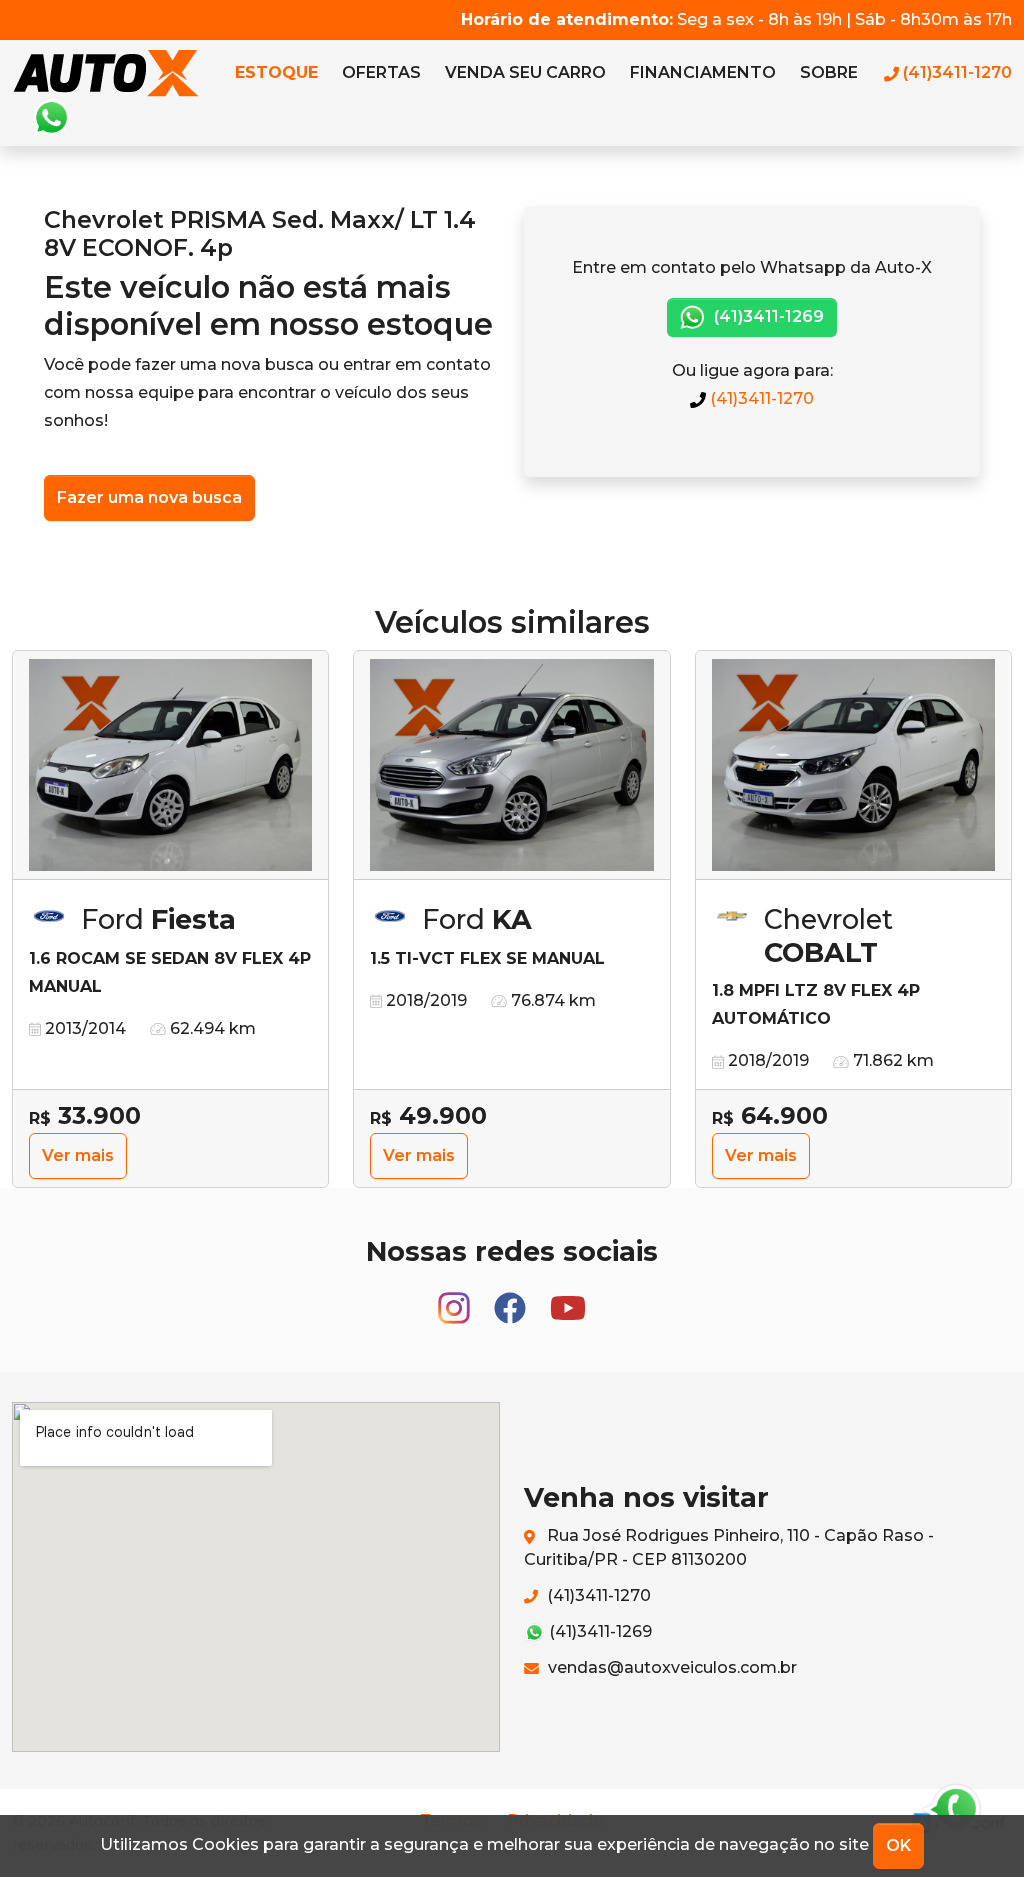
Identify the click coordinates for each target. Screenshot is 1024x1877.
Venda (525, 72)
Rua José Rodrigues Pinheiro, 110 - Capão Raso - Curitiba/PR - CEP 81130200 (729, 1547)
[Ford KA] (511, 765)
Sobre (829, 72)
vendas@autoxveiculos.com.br (670, 1667)
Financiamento (703, 72)
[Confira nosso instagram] (456, 1299)
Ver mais (78, 1155)
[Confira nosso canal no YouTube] (568, 1299)
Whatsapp (51, 118)
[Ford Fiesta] (170, 765)
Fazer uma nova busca (149, 497)
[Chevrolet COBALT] (853, 765)
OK (898, 1845)
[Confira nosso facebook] (512, 1299)
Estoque (276, 72)
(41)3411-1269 (767, 316)
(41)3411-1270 (760, 398)
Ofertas (381, 72)
